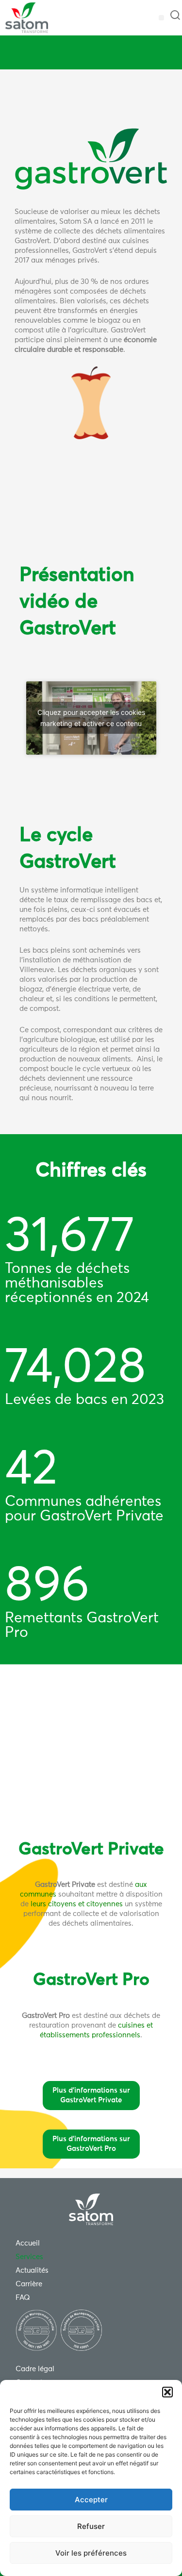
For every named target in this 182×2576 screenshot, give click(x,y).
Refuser (91, 2526)
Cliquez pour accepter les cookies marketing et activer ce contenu (91, 718)
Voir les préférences (91, 2553)
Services (29, 2257)
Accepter (91, 2500)
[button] (167, 2392)
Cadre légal (35, 2369)
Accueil (28, 2243)
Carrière (29, 2284)
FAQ (23, 2298)
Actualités (32, 2271)
